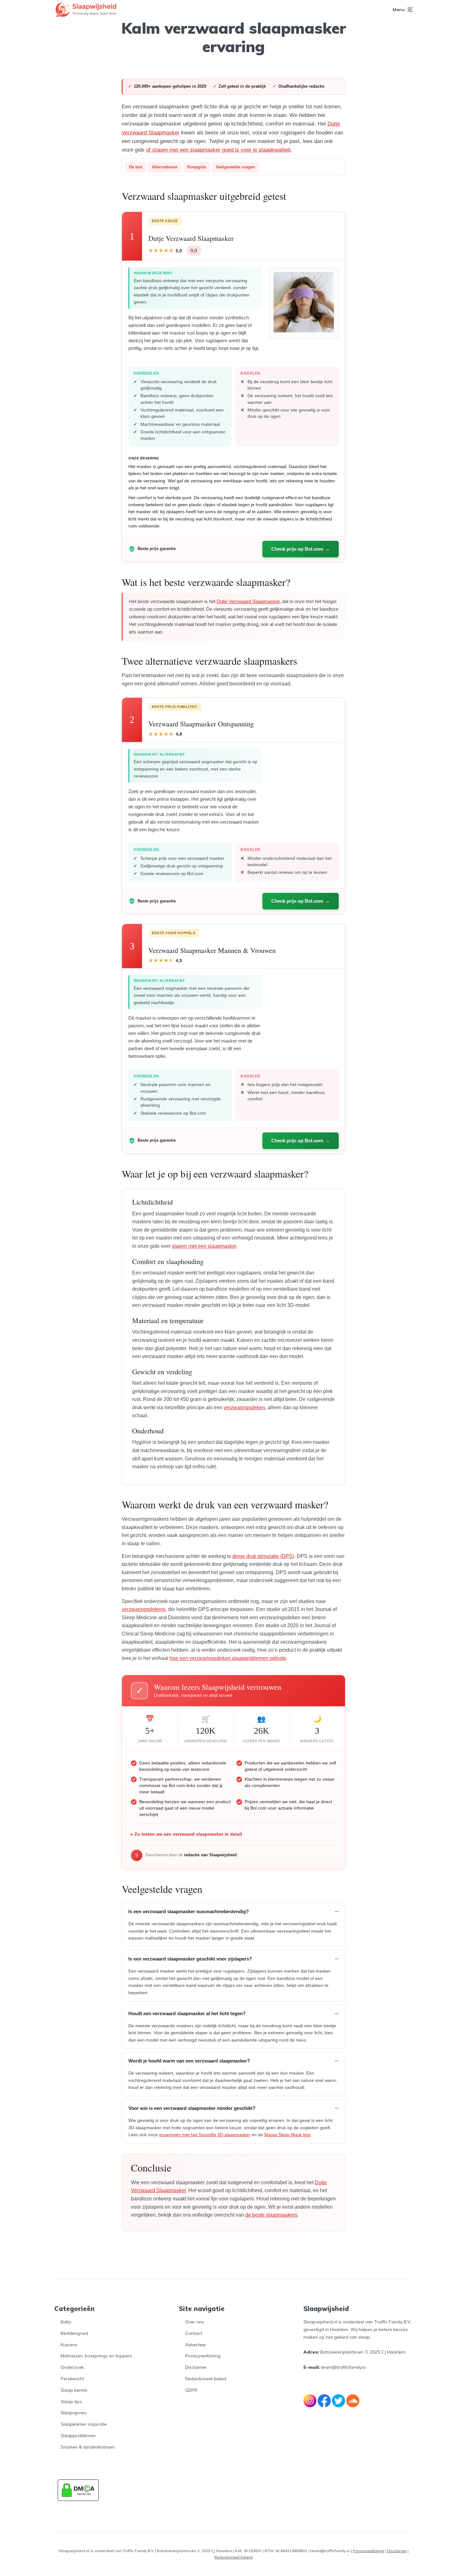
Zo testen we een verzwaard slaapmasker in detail (188, 1834)
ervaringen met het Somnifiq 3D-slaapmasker (205, 2135)
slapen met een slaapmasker (204, 1246)
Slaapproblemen (78, 2436)
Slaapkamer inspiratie (84, 2424)
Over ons (195, 2322)
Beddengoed (74, 2333)
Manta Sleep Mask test (287, 2135)
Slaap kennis (74, 2390)
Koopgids (197, 167)
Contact (194, 2333)
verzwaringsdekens (144, 1609)
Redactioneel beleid (206, 2379)
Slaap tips (71, 2402)
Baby (66, 2322)
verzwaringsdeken (244, 1407)
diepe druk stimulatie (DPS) (263, 1556)
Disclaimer (196, 2367)
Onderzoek (72, 2367)
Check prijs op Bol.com (297, 549)
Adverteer (196, 2345)
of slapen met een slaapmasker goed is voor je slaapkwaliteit (218, 150)
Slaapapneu (74, 2413)
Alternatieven (165, 167)
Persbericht (72, 2379)
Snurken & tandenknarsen (88, 2447)
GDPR (191, 2390)
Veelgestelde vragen (235, 167)
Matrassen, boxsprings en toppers (96, 2356)
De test (136, 167)
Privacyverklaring (203, 2356)
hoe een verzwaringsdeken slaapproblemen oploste (228, 1658)
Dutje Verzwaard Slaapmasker (248, 601)
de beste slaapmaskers (271, 2215)
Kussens (69, 2345)
